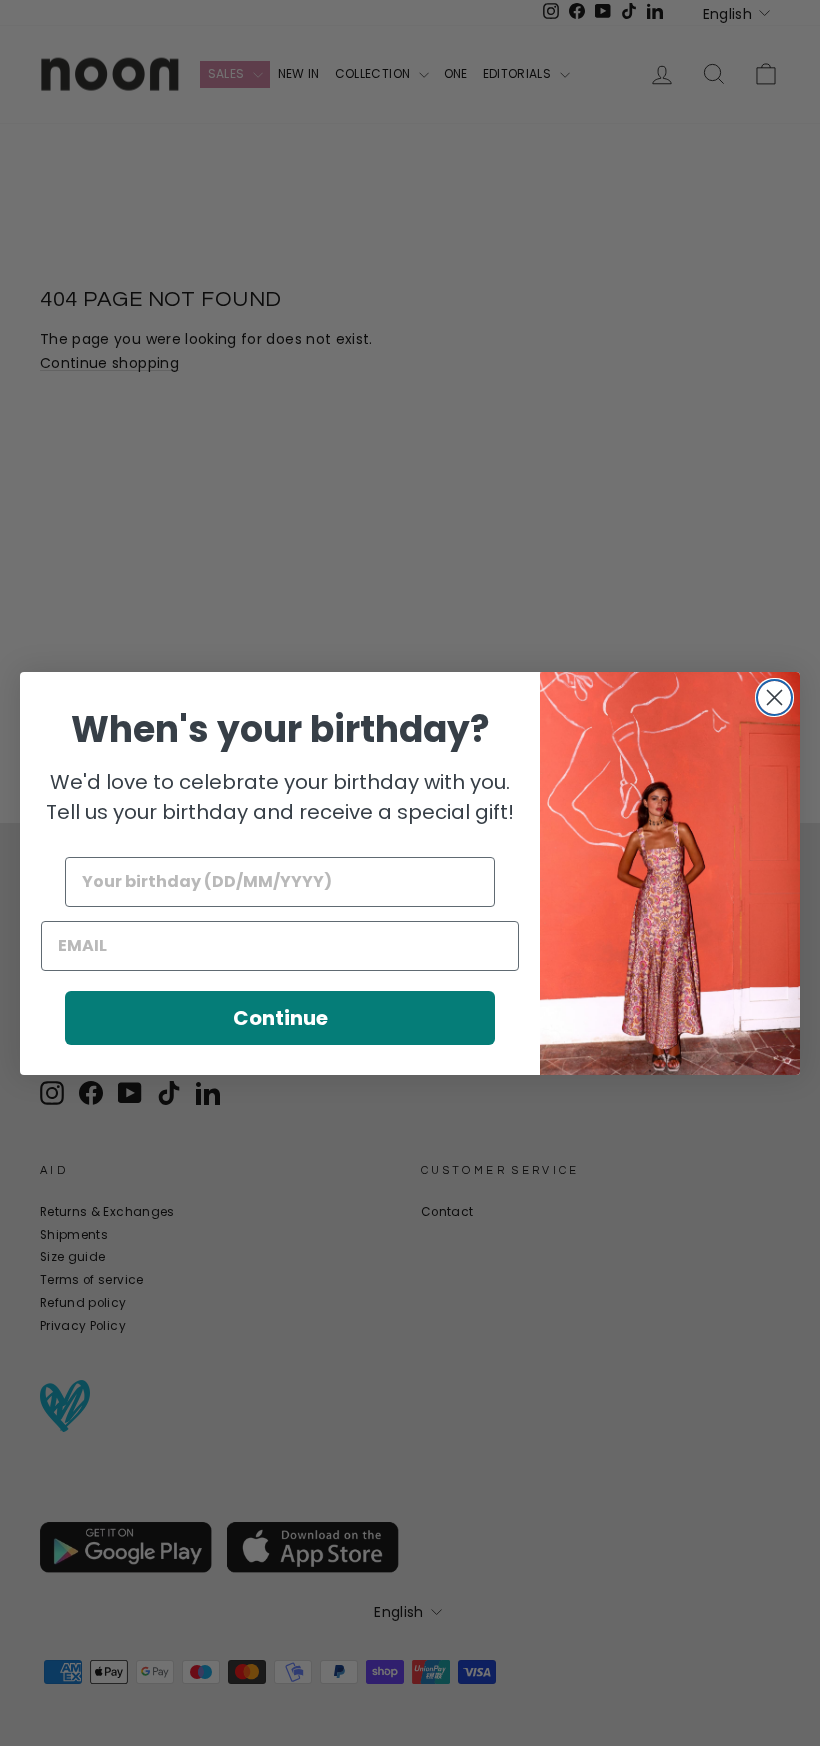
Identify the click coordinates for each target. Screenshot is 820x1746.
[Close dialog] (774, 697)
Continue (280, 1018)
